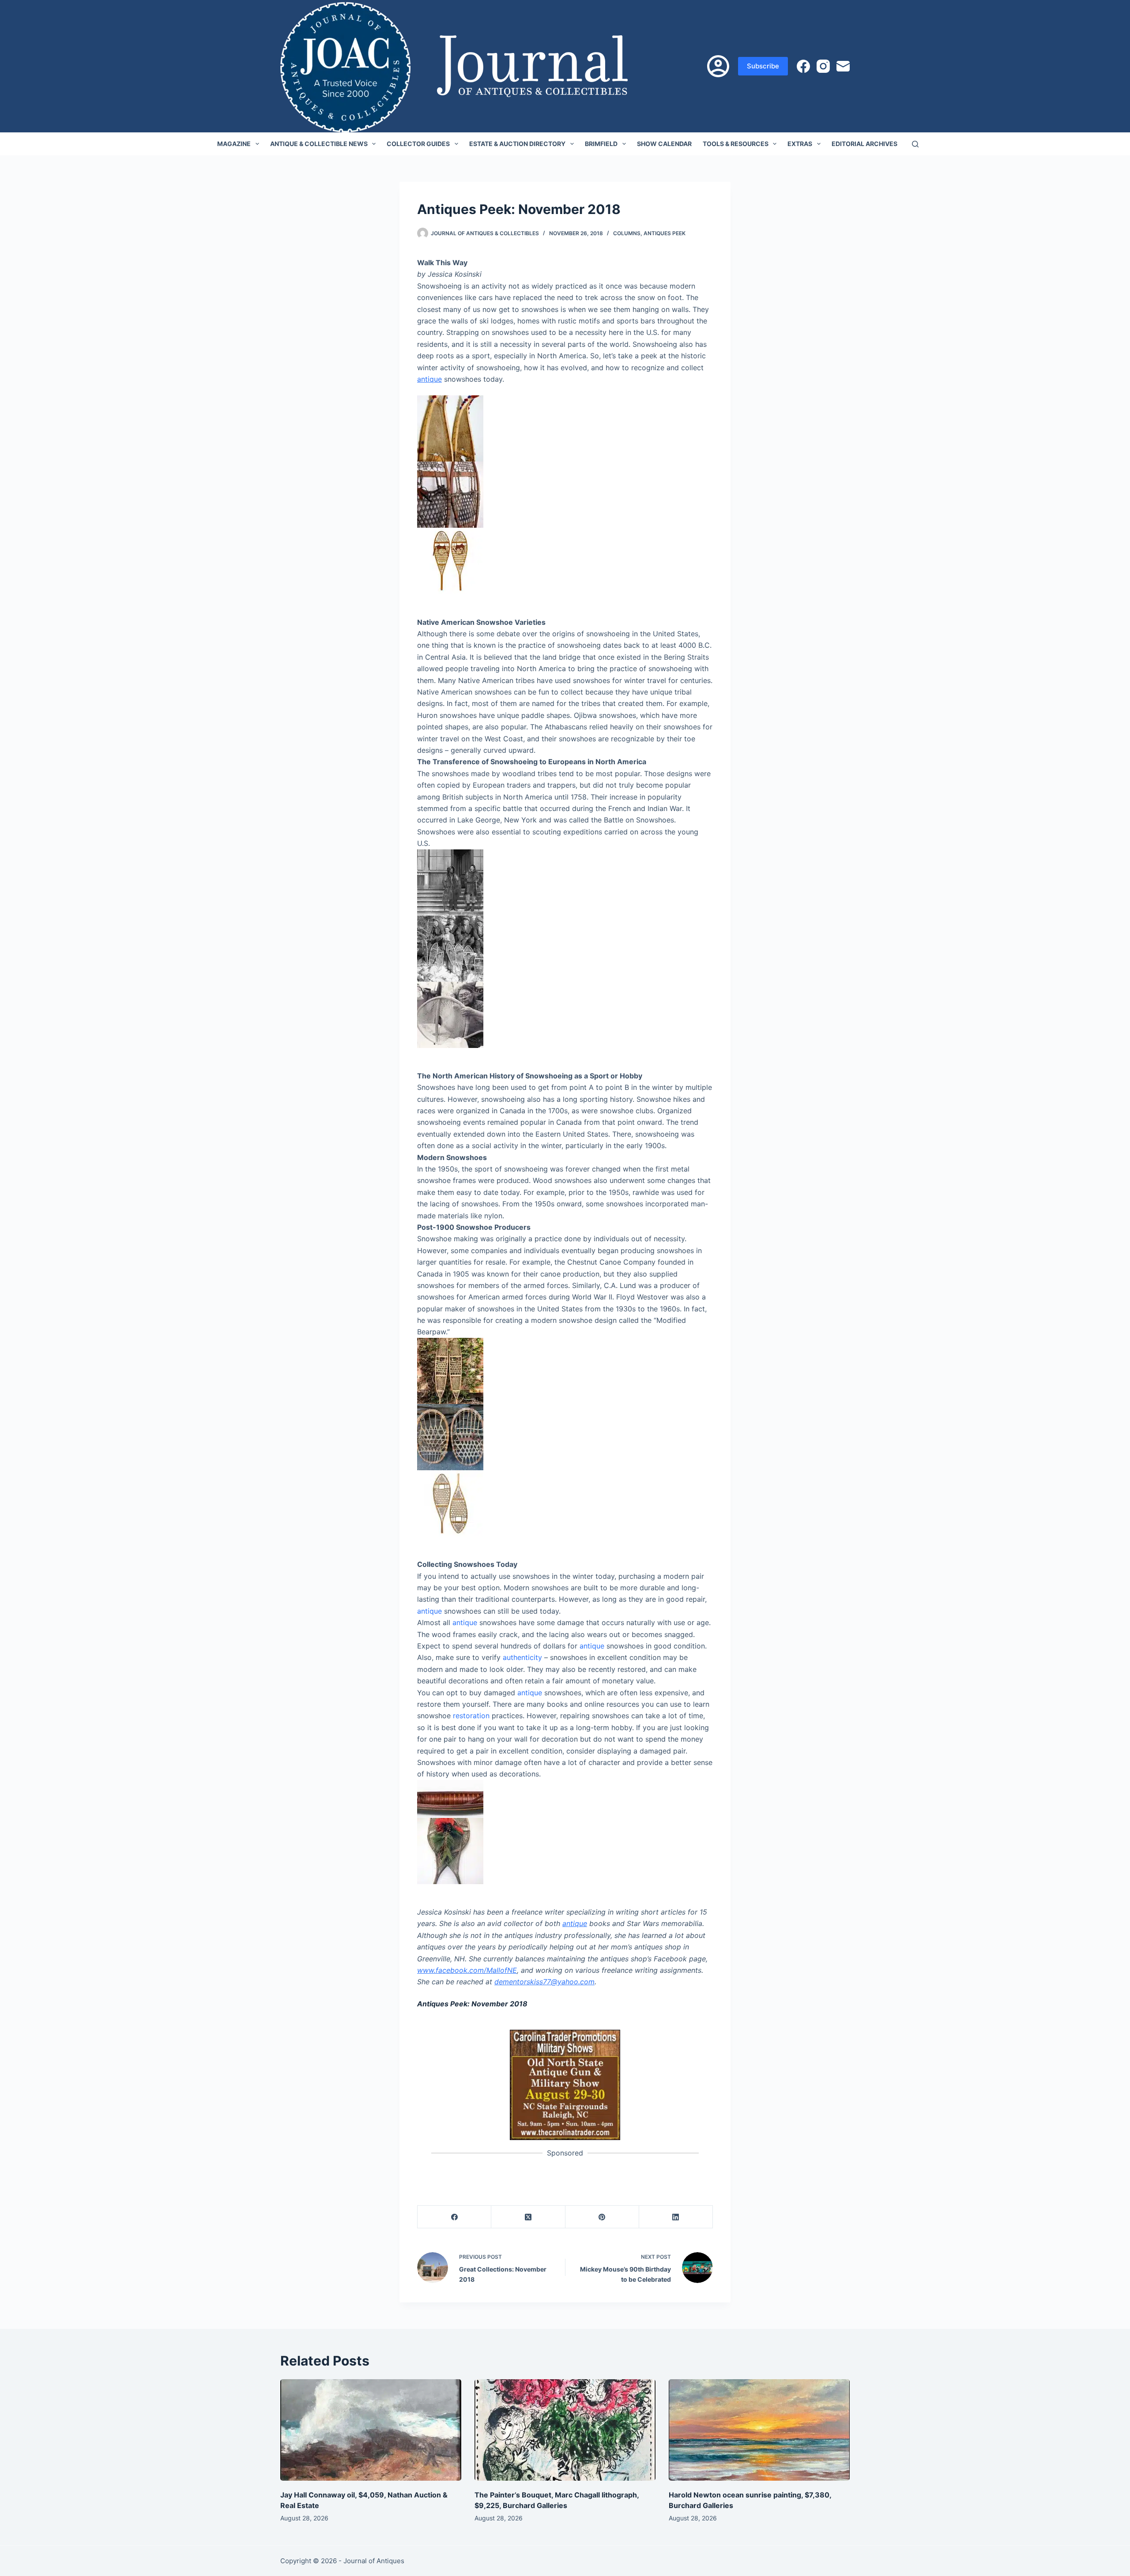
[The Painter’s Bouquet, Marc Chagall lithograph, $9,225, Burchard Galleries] (565, 2430)
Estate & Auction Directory (517, 144)
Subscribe (763, 66)
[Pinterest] (602, 2217)
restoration (471, 1716)
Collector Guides (418, 144)
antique (429, 379)
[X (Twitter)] (528, 2217)
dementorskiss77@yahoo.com (544, 1982)
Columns (627, 233)
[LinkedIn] (676, 2217)
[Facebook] (803, 66)
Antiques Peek (665, 233)
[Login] (718, 66)
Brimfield (601, 144)
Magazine (234, 144)
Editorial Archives (864, 144)
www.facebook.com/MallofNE (467, 1970)
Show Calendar (664, 144)
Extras (800, 144)
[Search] (915, 144)
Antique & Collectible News (319, 144)
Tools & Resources (736, 144)
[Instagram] (823, 66)
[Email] (843, 66)
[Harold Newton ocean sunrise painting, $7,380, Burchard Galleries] (759, 2430)
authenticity (522, 1657)
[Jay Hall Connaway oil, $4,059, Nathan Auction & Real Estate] (371, 2430)
